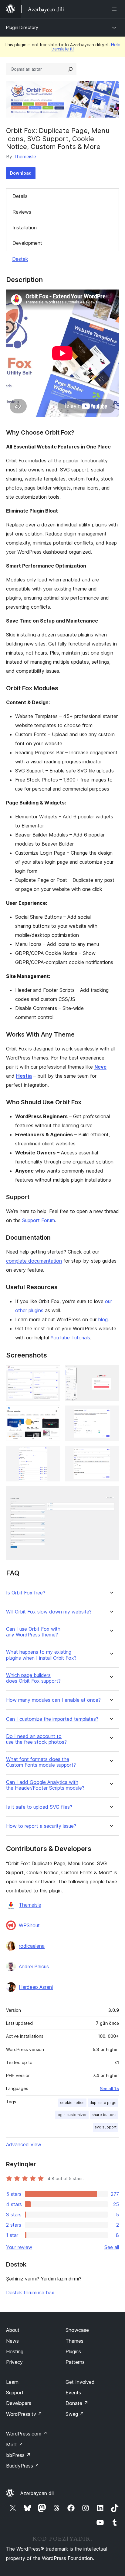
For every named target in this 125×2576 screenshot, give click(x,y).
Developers (19, 2403)
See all (112, 2247)
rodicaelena (32, 1946)
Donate (77, 2403)
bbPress (18, 2455)
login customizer (72, 2115)
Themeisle (25, 157)
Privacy (14, 2362)
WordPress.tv (24, 2414)
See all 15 (109, 2089)
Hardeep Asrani (36, 1987)
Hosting (15, 2351)
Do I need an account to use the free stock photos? (36, 1739)
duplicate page (103, 2103)
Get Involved (80, 2382)
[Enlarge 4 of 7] (111, 1414)
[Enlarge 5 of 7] (52, 1454)
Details (20, 196)
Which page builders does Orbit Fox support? (33, 1678)
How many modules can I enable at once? (53, 1700)
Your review (19, 2247)
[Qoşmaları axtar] (70, 69)
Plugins (73, 2351)
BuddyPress (23, 2466)
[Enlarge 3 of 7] (52, 1414)
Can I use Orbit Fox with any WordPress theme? (33, 1632)
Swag (75, 2414)
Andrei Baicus (34, 1966)
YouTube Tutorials (70, 1338)
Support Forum (39, 1220)
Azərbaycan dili (37, 2493)
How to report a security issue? (41, 1826)
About (13, 2330)
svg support (106, 2127)
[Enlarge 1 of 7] (52, 1374)
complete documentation (34, 1261)
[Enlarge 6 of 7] (111, 1454)
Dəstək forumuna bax (30, 2293)
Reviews (22, 212)
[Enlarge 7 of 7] (111, 1494)
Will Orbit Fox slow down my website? (49, 1612)
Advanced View (24, 2144)
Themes (74, 2341)
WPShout (29, 1925)
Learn (12, 2382)
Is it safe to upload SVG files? (39, 1807)
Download (21, 173)
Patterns (75, 2362)
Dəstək (20, 259)
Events (73, 2393)
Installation (25, 228)
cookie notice (72, 2103)
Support (15, 2393)
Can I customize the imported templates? (52, 1719)
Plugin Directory (22, 27)
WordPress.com (27, 2434)
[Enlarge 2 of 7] (111, 1374)
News (12, 2341)
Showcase (77, 2330)
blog (103, 1319)
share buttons (104, 2115)
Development (27, 243)
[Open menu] (115, 9)
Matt (15, 2445)
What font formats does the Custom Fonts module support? (41, 1762)
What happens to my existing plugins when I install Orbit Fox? (41, 1655)
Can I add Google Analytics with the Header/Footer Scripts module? (45, 1785)
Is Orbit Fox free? (26, 1593)
